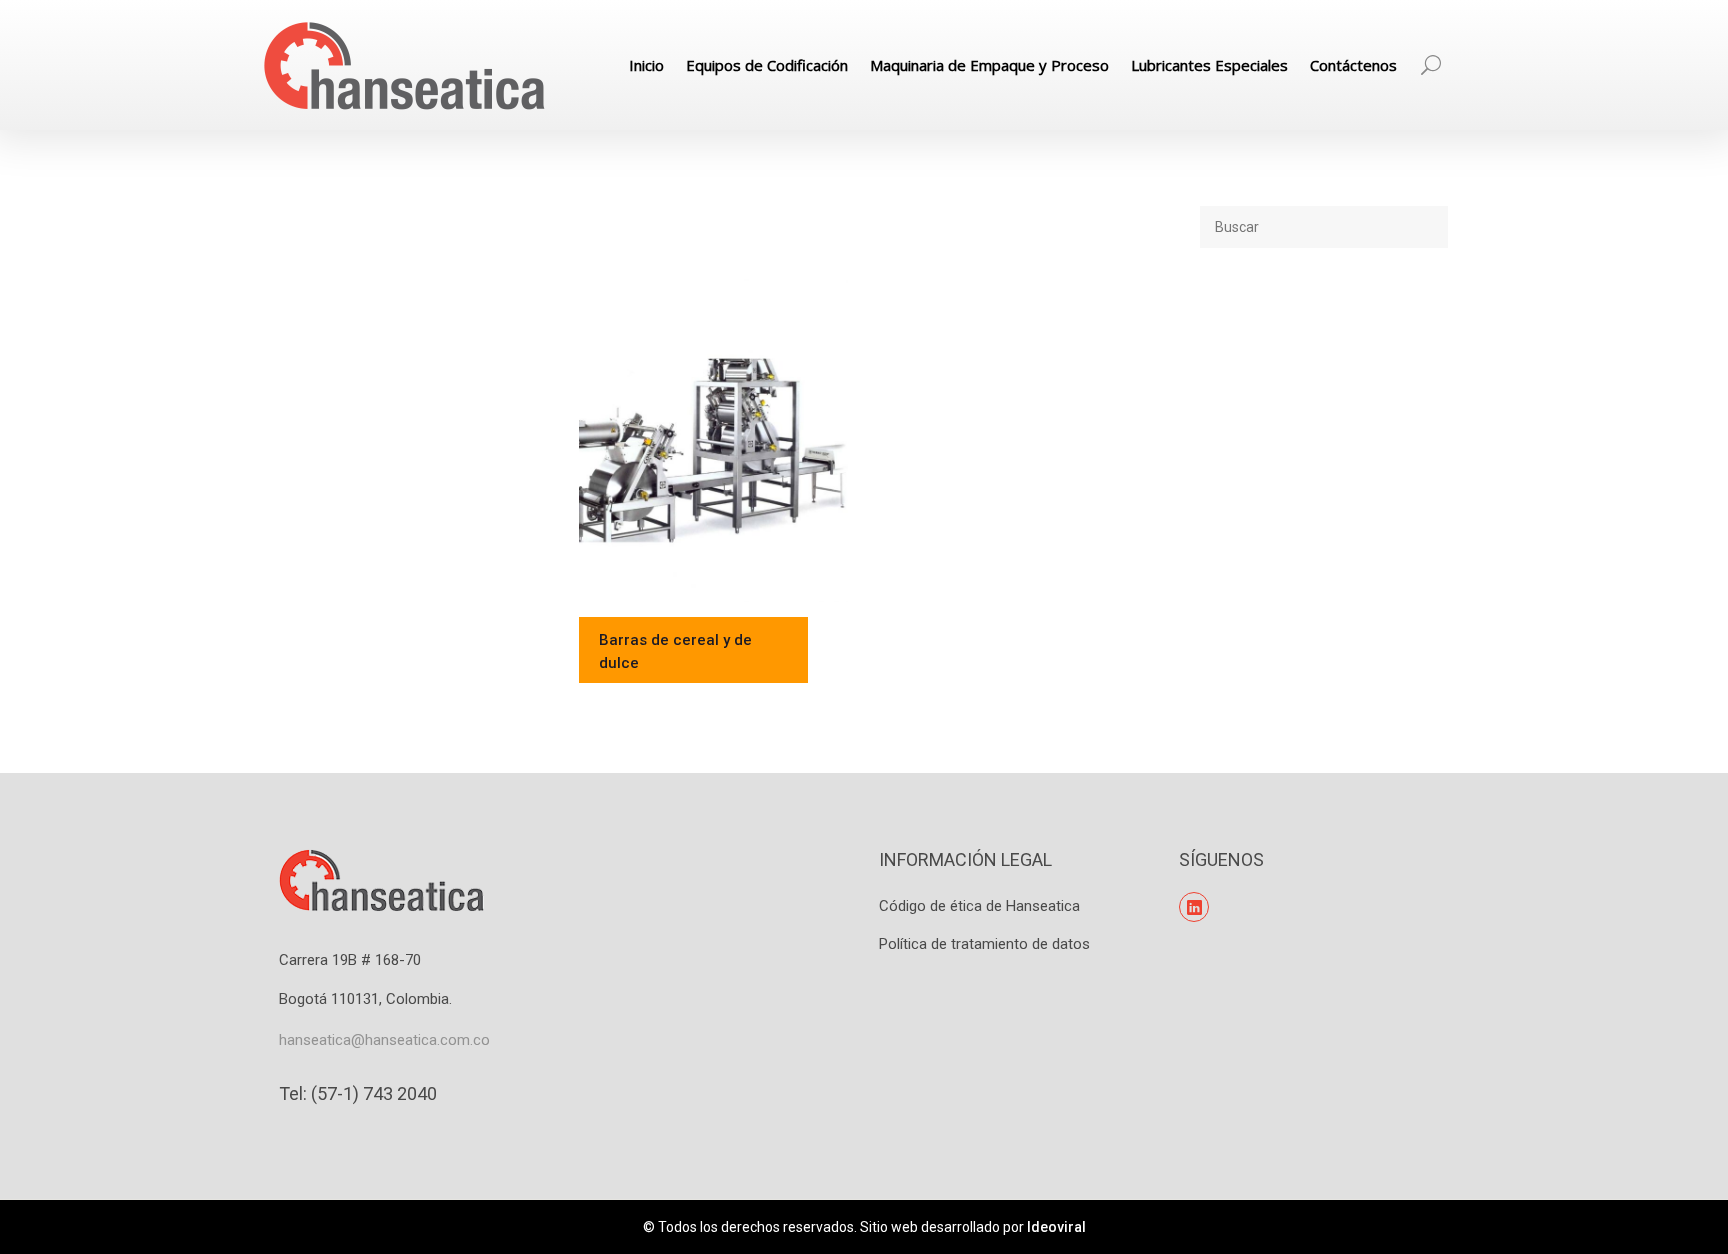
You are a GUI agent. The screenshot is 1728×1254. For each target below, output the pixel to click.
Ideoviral (1056, 1227)
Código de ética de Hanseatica (979, 906)
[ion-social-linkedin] (1194, 907)
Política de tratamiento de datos (984, 944)
